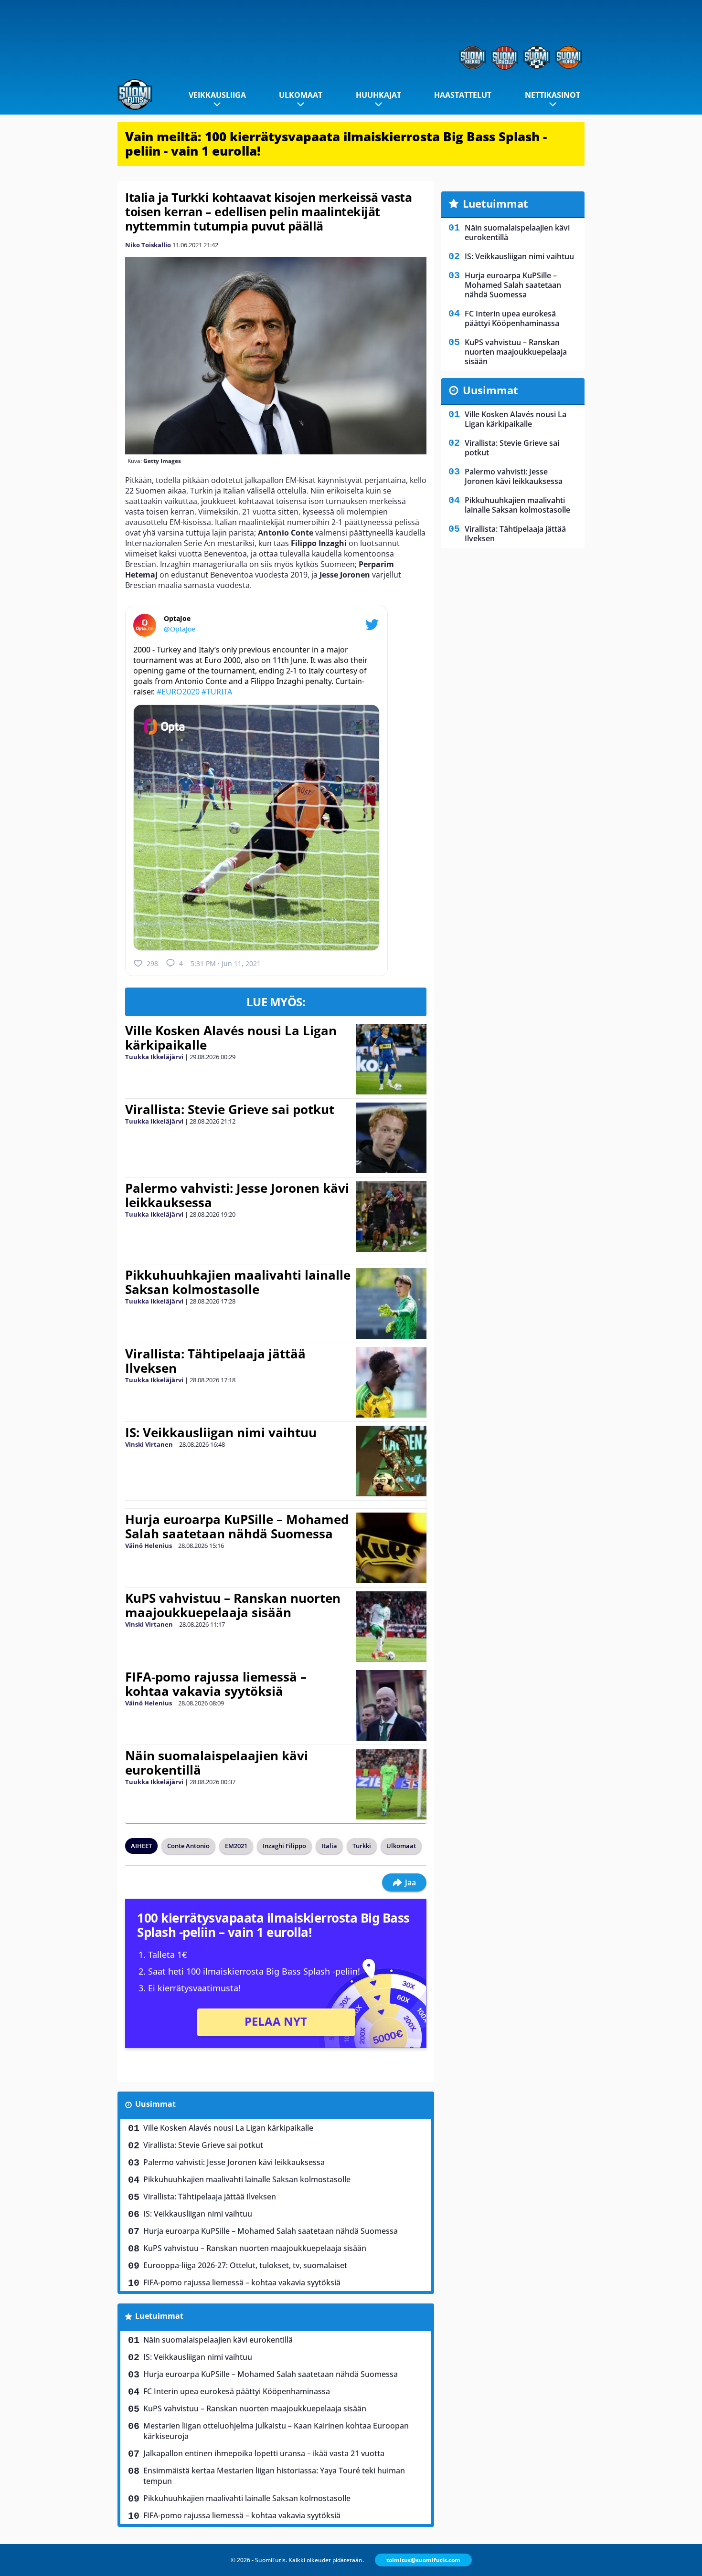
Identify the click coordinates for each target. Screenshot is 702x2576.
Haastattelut (463, 95)
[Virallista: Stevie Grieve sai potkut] (391, 1138)
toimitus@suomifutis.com (423, 2560)
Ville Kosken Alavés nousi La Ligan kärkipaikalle (231, 1038)
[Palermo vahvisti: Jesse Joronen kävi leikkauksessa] (391, 1217)
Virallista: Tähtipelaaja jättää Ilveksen (215, 1361)
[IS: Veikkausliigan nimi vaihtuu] (391, 1461)
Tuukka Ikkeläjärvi (154, 1057)
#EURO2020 (178, 692)
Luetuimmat (159, 2316)
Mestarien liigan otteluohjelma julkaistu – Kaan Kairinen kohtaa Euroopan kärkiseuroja (276, 2431)
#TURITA (217, 692)
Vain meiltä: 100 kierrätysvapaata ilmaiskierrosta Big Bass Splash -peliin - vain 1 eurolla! (336, 144)
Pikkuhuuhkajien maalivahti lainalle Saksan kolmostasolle (238, 1282)
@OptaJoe (180, 629)
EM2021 (236, 1846)
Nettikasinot (553, 95)
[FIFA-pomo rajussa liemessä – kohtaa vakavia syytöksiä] (391, 1705)
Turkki (362, 1846)
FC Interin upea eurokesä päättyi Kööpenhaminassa (237, 2391)
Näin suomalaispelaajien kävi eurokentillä (217, 1763)
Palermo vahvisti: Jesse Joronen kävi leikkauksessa (237, 1195)
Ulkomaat (301, 95)
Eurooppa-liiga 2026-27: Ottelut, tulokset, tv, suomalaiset (245, 2265)
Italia (329, 1846)
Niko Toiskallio (148, 245)
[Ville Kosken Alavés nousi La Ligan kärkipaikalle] (391, 1059)
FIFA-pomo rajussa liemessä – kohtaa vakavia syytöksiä (216, 1684)
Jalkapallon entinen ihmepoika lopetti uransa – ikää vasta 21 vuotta (264, 2453)
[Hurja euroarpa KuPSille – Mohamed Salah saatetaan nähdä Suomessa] (391, 1548)
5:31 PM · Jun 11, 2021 (226, 963)
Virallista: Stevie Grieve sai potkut (230, 1109)
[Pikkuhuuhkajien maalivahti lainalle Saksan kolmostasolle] (391, 1304)
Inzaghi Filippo (284, 1846)
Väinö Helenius (149, 1546)
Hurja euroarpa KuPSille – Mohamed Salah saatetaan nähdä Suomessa (237, 1526)
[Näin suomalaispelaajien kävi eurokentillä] (391, 1784)
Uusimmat (155, 2104)
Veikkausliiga (217, 95)
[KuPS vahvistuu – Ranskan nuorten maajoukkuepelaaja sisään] (391, 1627)
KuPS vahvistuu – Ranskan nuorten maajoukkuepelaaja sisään (233, 1605)
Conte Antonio (188, 1846)
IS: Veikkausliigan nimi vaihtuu (221, 1432)
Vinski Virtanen (149, 1444)
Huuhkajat (378, 95)
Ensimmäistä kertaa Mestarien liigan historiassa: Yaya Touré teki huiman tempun (274, 2476)
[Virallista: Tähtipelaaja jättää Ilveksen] (391, 1382)
